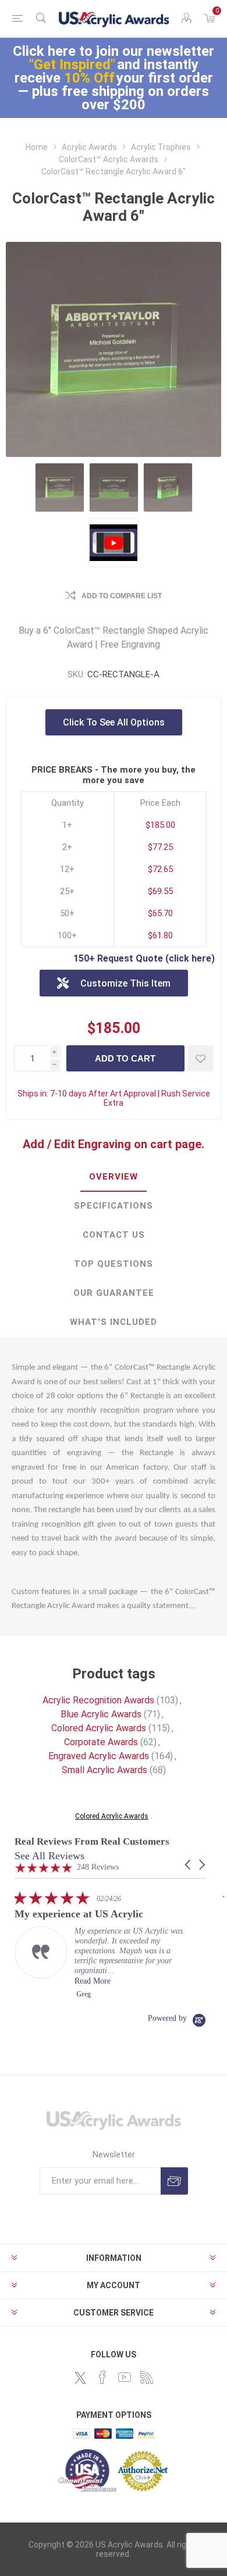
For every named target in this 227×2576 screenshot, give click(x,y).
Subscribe (174, 2181)
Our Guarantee (114, 1293)
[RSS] (147, 2377)
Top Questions (114, 1264)
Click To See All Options (114, 722)
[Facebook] (102, 2377)
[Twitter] (80, 2378)
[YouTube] (125, 2377)
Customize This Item (125, 983)
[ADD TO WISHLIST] (201, 1058)
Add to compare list (122, 596)
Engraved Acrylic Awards (99, 1756)
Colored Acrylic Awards (99, 1728)
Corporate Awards (101, 1742)
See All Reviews (49, 1856)
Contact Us (114, 1235)
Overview (114, 1177)
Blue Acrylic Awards (101, 1714)
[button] (189, 1865)
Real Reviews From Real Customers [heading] (92, 1841)
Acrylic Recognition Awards (98, 1700)
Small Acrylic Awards (104, 1770)
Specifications (114, 1206)
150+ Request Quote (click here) (144, 958)
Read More (147, 1981)
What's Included (114, 1322)
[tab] (114, 1177)
